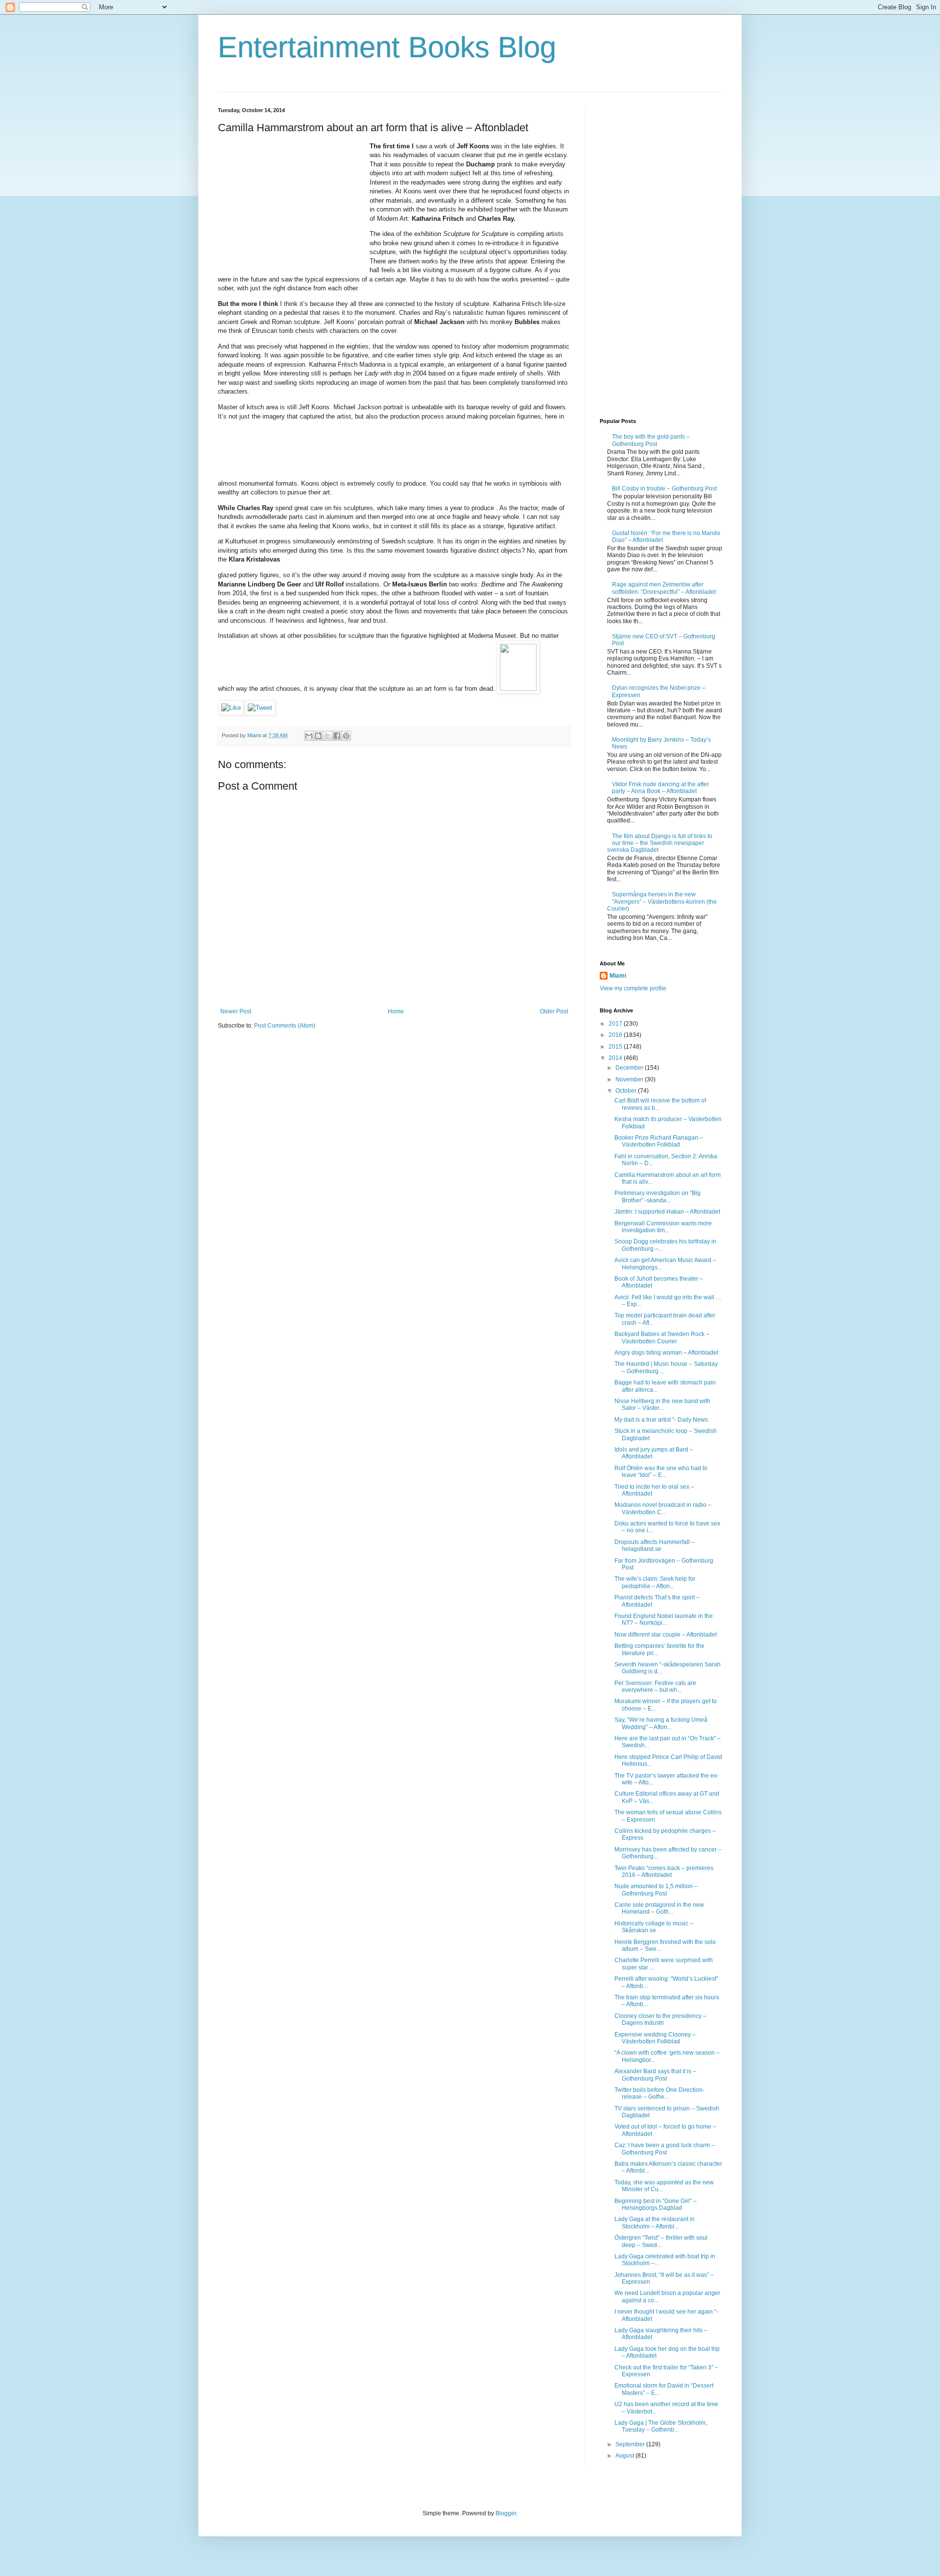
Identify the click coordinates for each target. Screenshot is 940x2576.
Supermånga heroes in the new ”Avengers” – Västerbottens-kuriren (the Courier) (662, 902)
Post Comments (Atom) (285, 1026)
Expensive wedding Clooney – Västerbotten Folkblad (655, 2038)
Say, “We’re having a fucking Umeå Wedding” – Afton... (661, 1723)
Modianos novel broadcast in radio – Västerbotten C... (663, 1508)
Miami (618, 976)
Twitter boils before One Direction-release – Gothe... (659, 2093)
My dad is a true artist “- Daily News (661, 1420)
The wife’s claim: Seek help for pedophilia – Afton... (655, 1582)
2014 (616, 1058)
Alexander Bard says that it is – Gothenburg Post (655, 2075)
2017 (616, 1024)
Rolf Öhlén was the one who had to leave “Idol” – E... (661, 1472)
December (630, 1068)
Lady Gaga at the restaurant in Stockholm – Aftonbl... (655, 2223)
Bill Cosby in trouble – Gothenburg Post (664, 489)
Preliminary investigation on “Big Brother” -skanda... (658, 1196)
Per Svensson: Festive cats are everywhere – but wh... (655, 1686)
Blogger (506, 2513)
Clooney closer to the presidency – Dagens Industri (660, 2019)
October (627, 1091)
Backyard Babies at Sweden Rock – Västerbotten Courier (662, 1337)
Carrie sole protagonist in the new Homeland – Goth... (659, 1908)
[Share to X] (328, 736)
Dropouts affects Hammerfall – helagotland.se (655, 1546)
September (631, 2444)
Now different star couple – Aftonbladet (666, 1635)
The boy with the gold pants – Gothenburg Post (651, 440)
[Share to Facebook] (337, 736)
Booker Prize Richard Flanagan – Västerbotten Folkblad (659, 1141)
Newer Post (236, 1011)
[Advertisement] (291, 203)
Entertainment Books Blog (387, 47)
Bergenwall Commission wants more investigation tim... (663, 1227)
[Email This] (309, 736)
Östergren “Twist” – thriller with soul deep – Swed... (661, 2241)
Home (396, 1011)
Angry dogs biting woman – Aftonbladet (666, 1353)
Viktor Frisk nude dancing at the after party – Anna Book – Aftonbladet (660, 788)
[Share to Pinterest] (346, 736)
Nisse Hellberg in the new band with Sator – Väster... (662, 1405)
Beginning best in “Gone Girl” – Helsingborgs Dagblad (656, 2204)
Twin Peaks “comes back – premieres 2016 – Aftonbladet (664, 1872)
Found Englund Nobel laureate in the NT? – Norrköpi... (664, 1619)
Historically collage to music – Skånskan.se (654, 1927)
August (625, 2456)
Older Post (554, 1011)
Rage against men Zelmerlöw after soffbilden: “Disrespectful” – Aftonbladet (664, 588)
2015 (616, 1047)
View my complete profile (633, 988)
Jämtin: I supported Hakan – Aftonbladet (667, 1212)
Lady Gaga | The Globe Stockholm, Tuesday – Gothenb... (661, 2426)
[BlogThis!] (318, 736)
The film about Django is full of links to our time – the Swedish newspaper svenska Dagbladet (660, 843)
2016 (616, 1035)
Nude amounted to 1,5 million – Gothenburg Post (656, 1890)
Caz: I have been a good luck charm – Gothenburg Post (665, 2149)
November (630, 1079)
